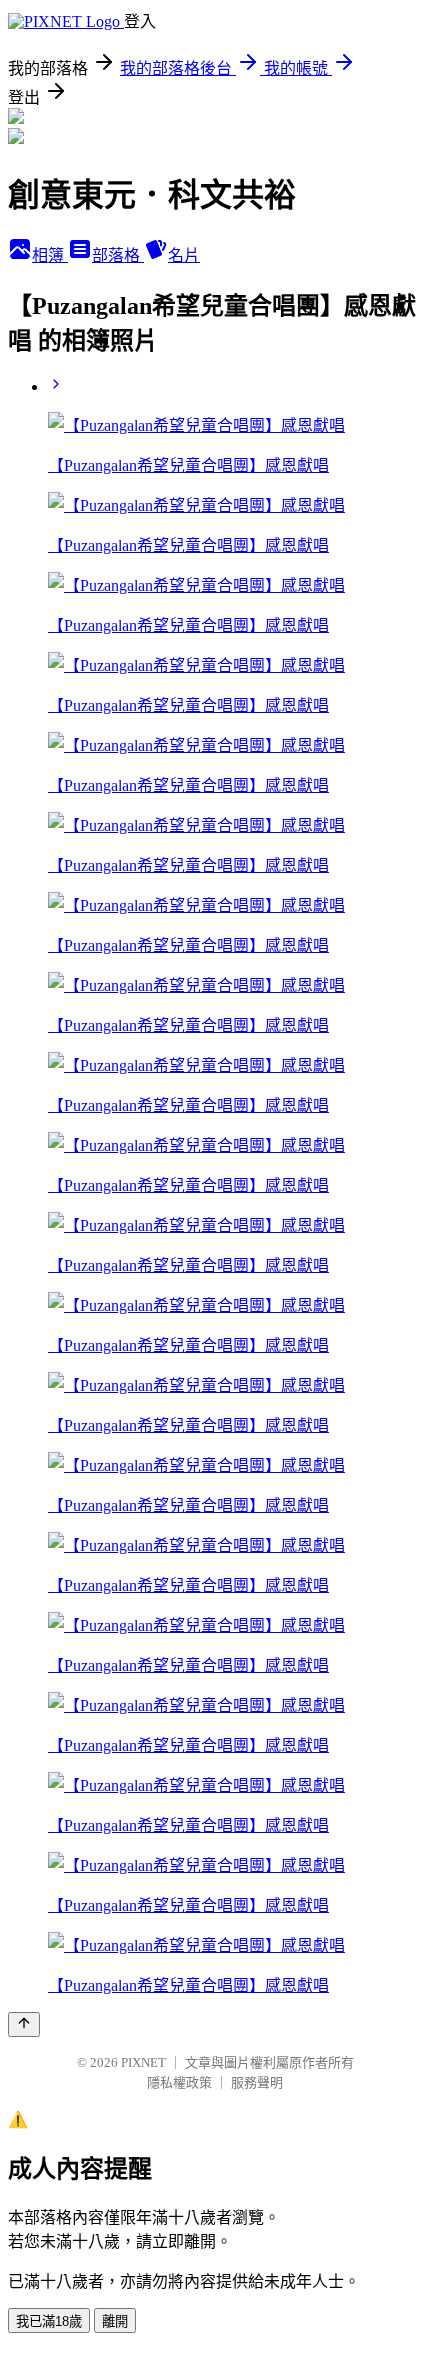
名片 (184, 255)
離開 (115, 2321)
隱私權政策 (179, 2082)
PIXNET (143, 2062)
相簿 (50, 255)
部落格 (118, 255)
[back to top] (24, 2024)
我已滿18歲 (49, 2321)
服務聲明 (257, 2082)
